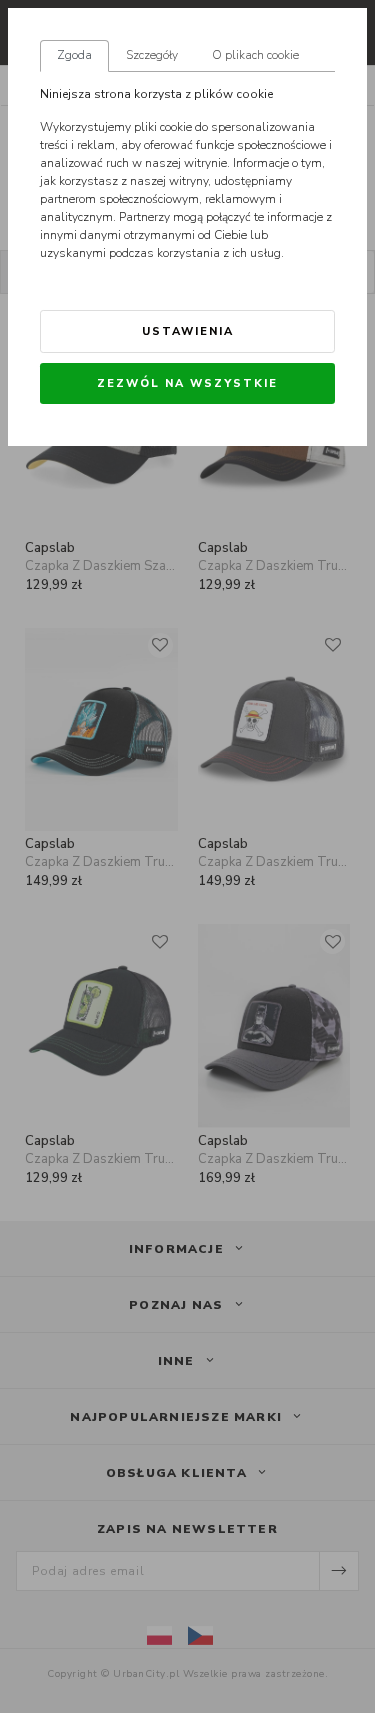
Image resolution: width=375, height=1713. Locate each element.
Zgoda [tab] (74, 55)
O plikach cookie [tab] (255, 55)
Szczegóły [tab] (152, 55)
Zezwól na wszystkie (187, 383)
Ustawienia (188, 331)
